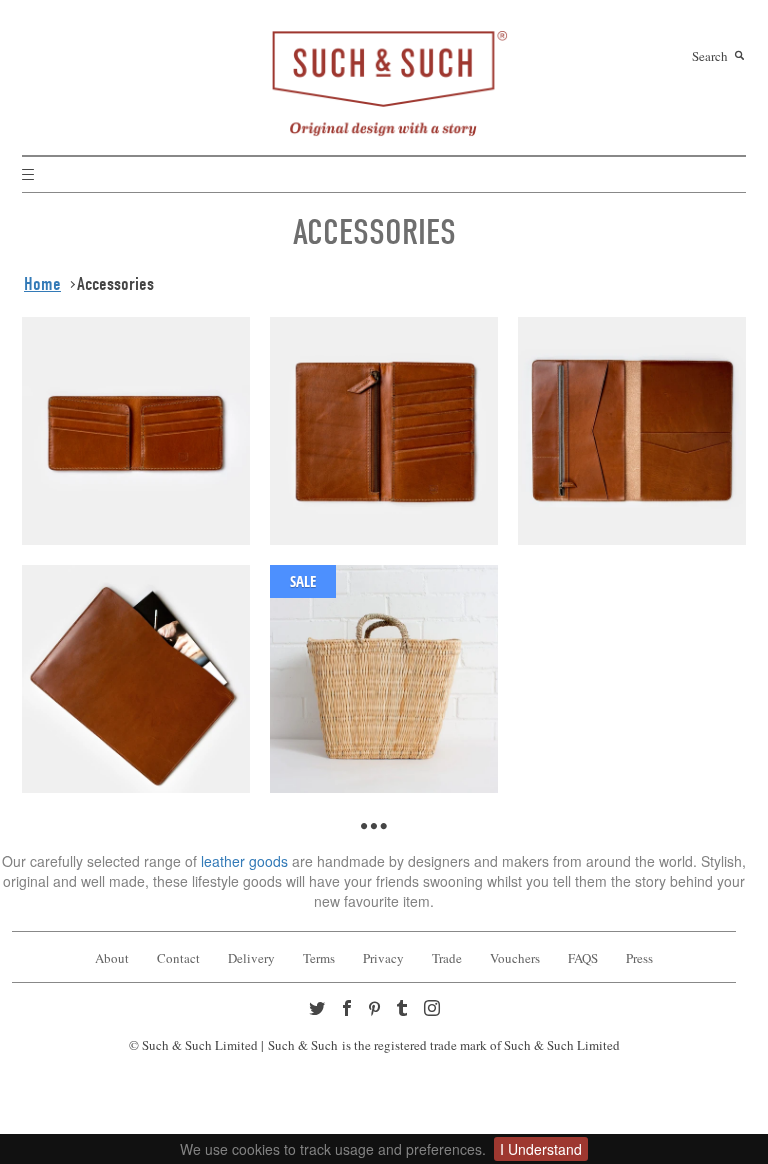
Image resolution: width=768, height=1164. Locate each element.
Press (639, 958)
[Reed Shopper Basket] (384, 676)
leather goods (246, 861)
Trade (447, 958)
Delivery (251, 958)
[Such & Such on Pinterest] (379, 1011)
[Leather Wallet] (136, 428)
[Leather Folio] (632, 428)
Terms (319, 958)
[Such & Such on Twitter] (319, 1010)
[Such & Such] (384, 81)
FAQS (583, 958)
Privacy (383, 958)
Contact (178, 958)
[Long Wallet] (384, 428)
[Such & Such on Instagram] (434, 1010)
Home (42, 284)
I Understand (541, 1149)
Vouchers (515, 958)
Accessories (115, 284)
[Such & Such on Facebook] (349, 1010)
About (112, 958)
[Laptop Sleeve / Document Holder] (136, 676)
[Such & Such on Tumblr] (404, 1010)
